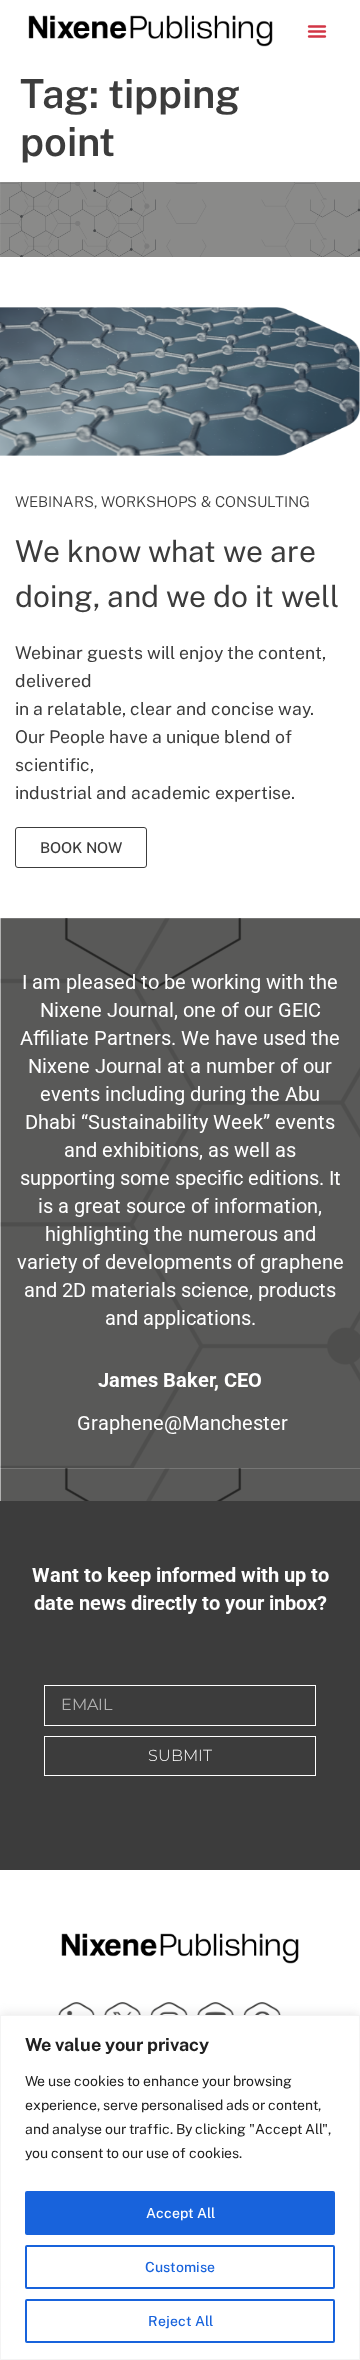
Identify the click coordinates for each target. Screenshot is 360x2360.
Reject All (180, 2321)
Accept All (180, 2213)
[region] (180, 2187)
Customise (180, 2267)
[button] (317, 31)
